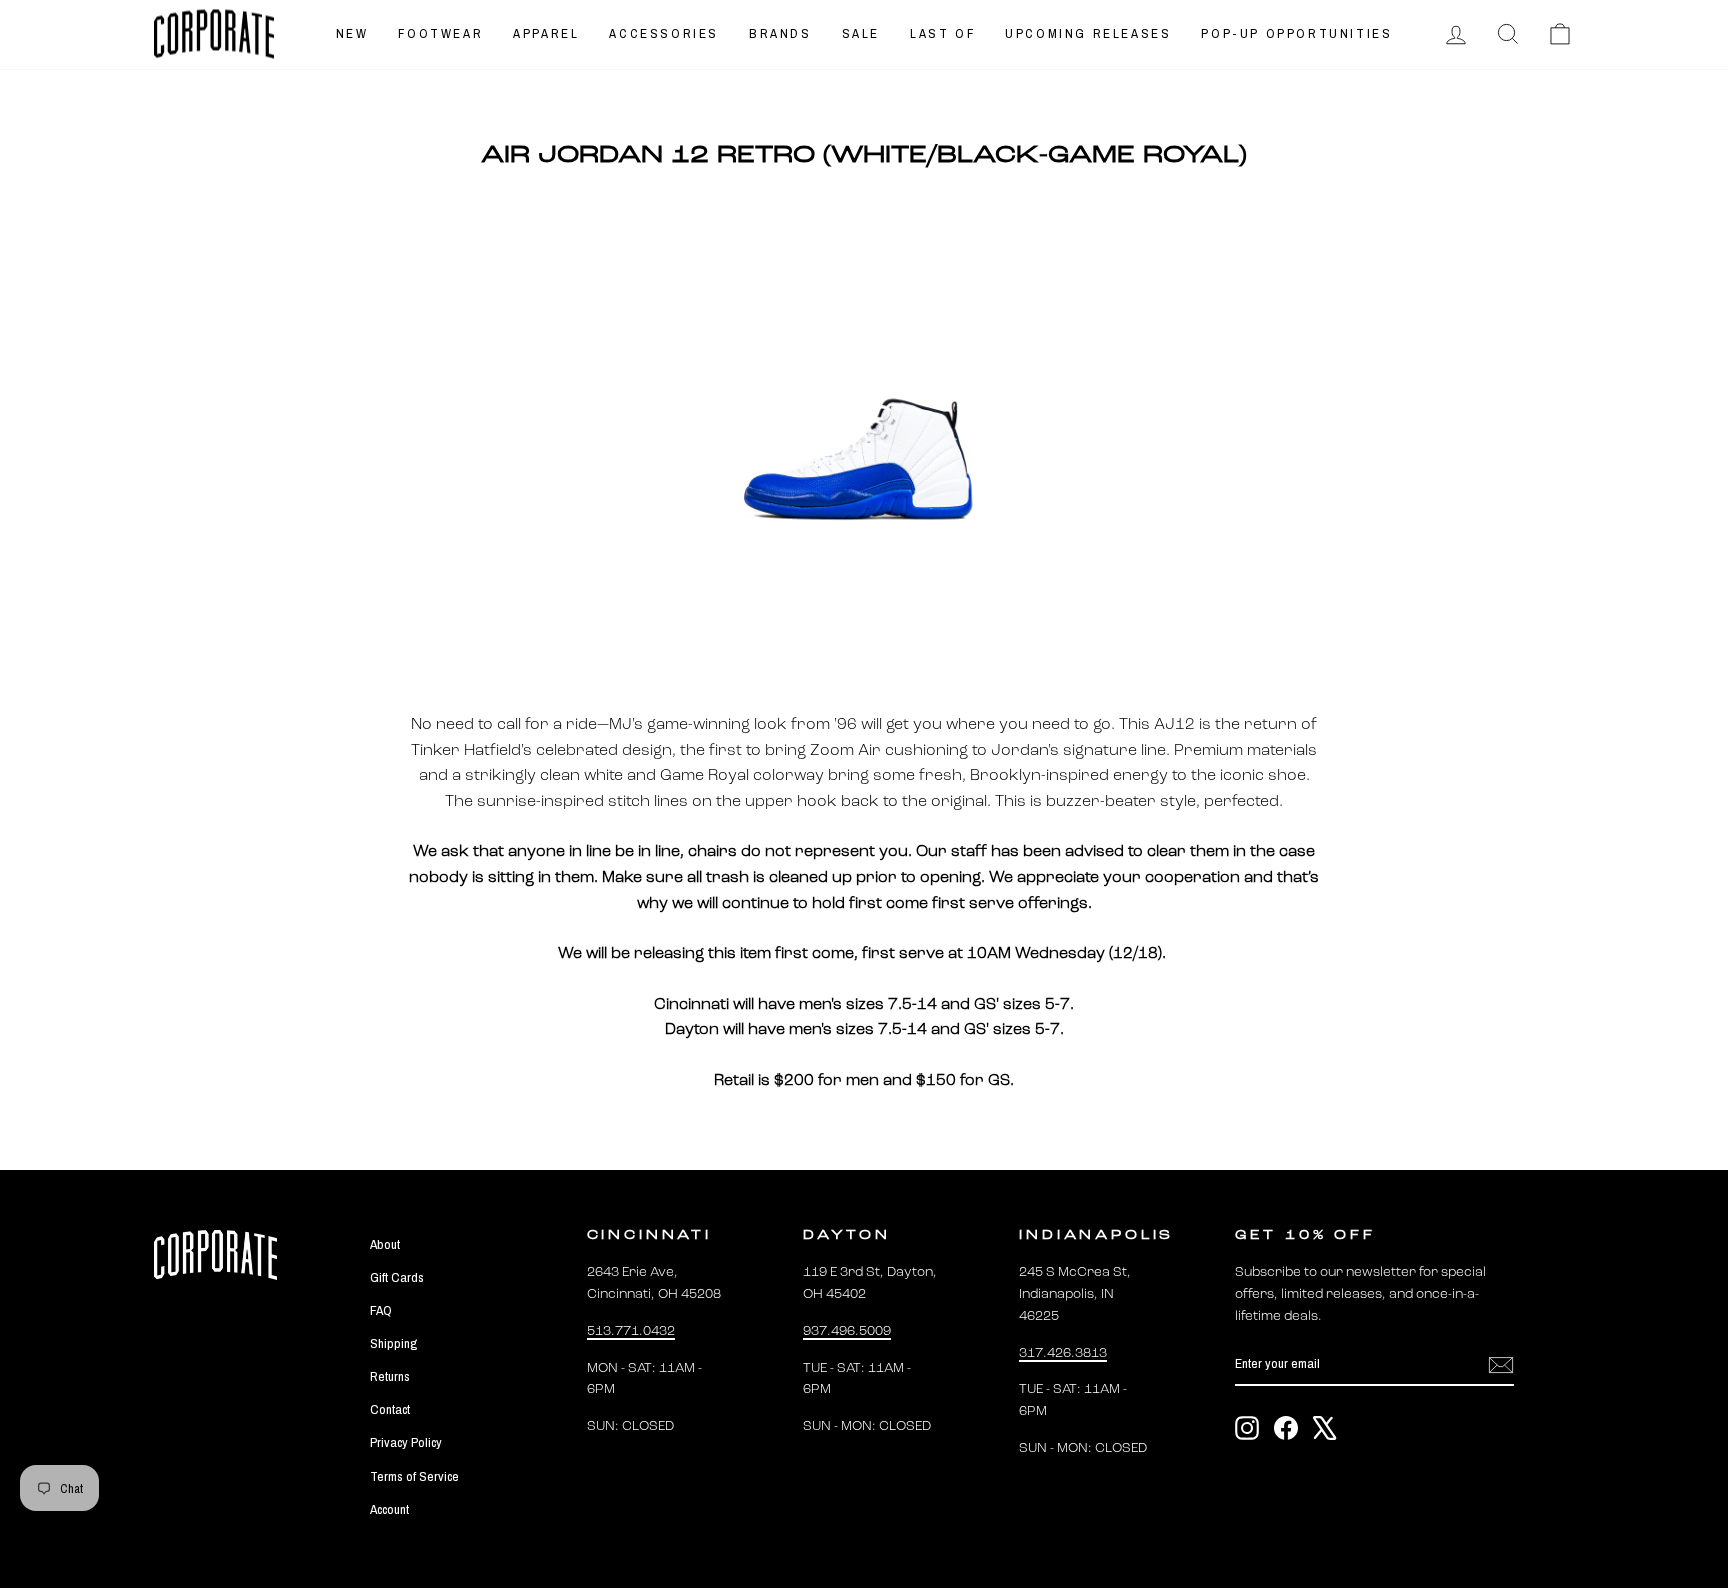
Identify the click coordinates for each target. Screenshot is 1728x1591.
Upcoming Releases (1088, 33)
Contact (390, 1409)
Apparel (546, 33)
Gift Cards (397, 1277)
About (385, 1244)
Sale (861, 33)
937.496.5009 (847, 1331)
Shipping (393, 1343)
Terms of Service (414, 1476)
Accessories (664, 33)
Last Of (942, 33)
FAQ (381, 1310)
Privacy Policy (406, 1442)
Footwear (440, 33)
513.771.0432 (631, 1331)
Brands (780, 33)
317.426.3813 (1063, 1353)
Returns (390, 1376)
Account (389, 1509)
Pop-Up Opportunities (1296, 33)
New (352, 33)
